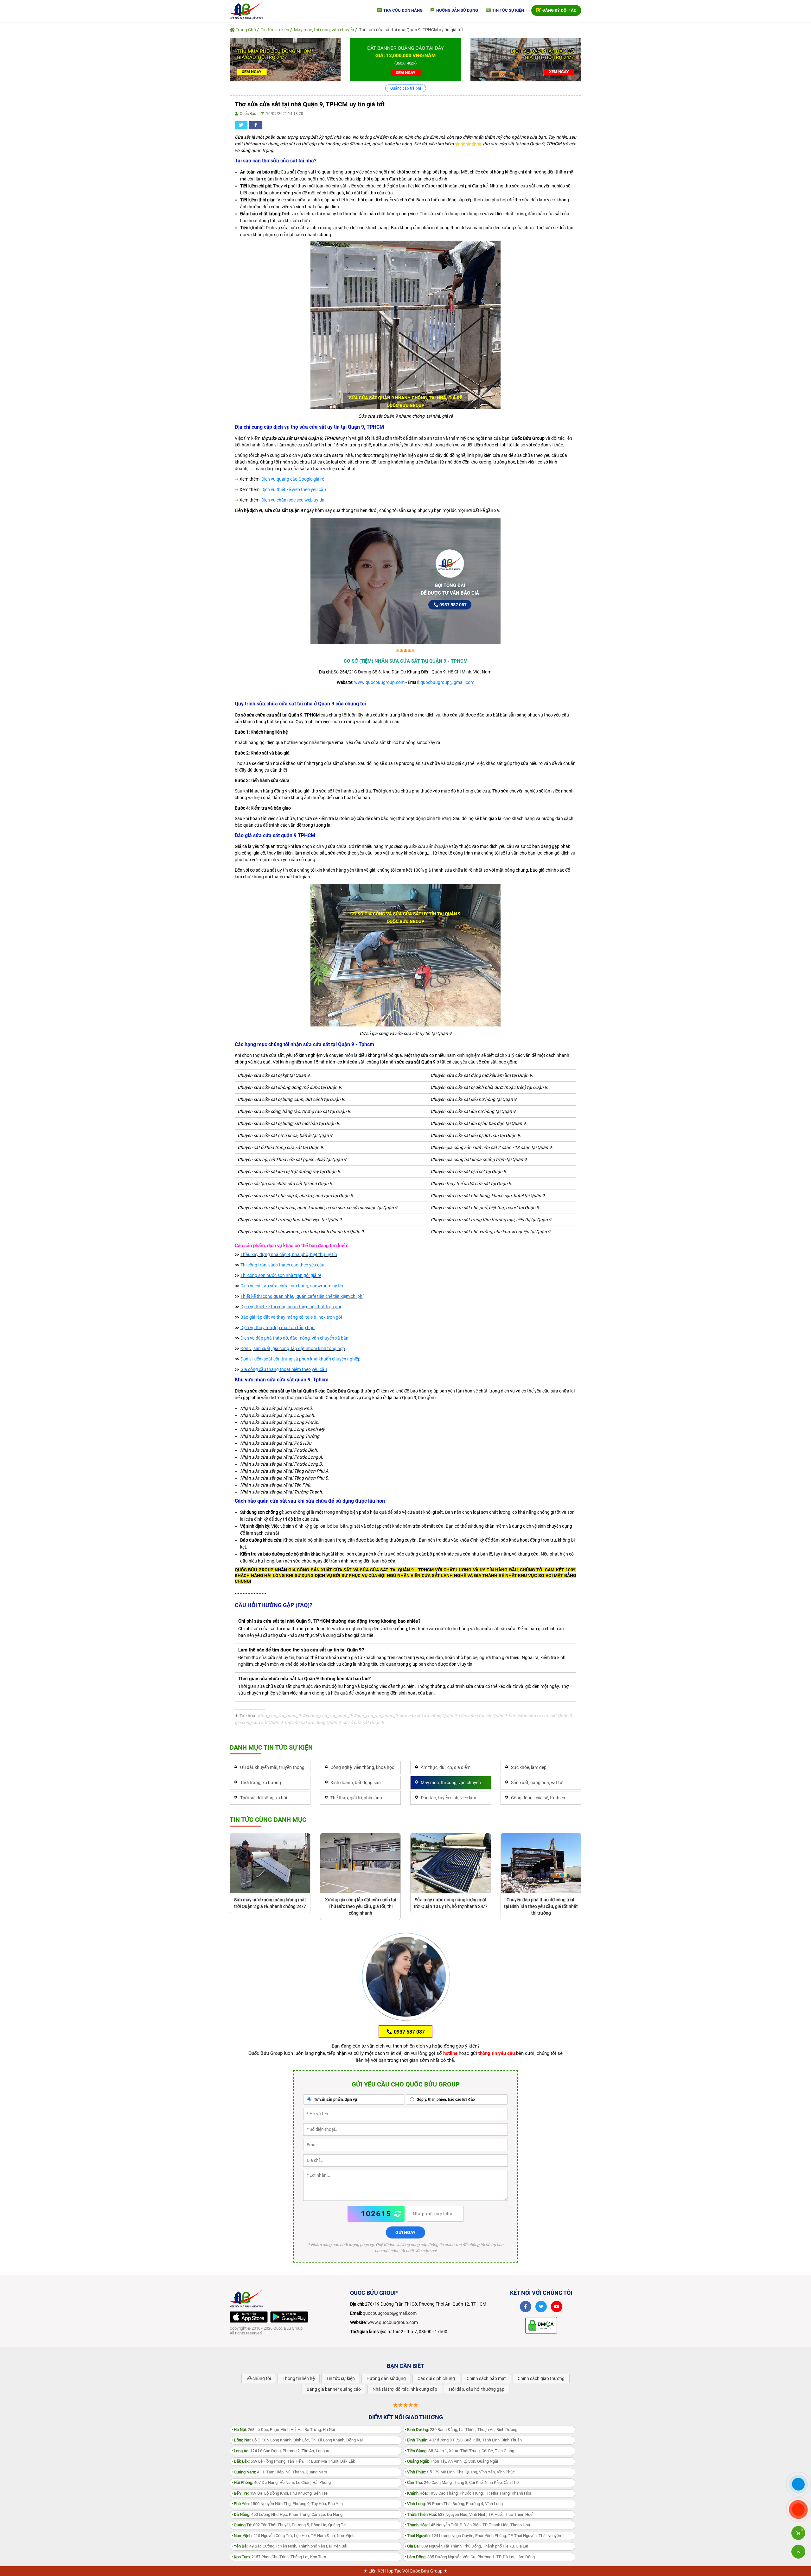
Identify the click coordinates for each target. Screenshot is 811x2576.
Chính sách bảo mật (486, 2378)
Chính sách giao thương (541, 2378)
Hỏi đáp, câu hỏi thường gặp (477, 2389)
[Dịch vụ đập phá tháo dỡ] (526, 60)
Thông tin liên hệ (299, 2378)
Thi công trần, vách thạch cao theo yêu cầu (282, 1265)
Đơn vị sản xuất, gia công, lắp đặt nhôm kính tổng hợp (293, 1348)
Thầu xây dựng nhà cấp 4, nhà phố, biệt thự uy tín (289, 1254)
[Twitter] (541, 2307)
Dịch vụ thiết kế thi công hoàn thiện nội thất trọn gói (291, 1307)
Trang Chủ (245, 30)
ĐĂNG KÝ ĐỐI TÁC (559, 10)
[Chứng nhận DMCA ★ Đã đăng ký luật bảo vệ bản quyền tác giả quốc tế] (541, 2325)
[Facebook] (526, 2307)
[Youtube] (557, 2307)
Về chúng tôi (259, 2378)
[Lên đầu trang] (798, 2552)
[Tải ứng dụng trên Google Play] (289, 2317)
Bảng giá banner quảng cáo (334, 2389)
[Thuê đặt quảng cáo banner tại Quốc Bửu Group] (405, 60)
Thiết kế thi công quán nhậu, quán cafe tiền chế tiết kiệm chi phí (302, 1296)
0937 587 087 (453, 605)
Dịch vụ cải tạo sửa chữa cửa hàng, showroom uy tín (292, 1286)
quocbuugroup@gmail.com (447, 682)
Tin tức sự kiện (508, 10)
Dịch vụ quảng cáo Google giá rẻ (293, 479)
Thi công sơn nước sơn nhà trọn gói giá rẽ (281, 1275)
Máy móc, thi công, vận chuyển (324, 30)
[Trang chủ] (246, 10)
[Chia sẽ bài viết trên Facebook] (256, 125)
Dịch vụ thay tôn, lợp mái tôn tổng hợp (278, 1328)
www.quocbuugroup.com (379, 682)
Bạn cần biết (405, 2366)
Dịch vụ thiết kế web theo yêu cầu (294, 489)
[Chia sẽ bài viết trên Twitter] (241, 125)
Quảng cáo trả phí (406, 88)
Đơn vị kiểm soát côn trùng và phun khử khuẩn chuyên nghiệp (300, 1359)
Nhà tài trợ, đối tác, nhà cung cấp (405, 2389)
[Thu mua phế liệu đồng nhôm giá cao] (285, 60)
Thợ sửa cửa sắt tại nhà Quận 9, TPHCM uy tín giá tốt (411, 30)
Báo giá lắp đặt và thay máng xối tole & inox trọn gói (291, 1317)
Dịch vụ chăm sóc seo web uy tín (293, 500)
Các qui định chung (436, 2378)
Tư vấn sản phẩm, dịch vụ (335, 2099)
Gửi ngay (405, 2232)
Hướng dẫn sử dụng (457, 10)
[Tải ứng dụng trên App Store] (249, 2317)
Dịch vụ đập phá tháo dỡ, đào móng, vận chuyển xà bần (294, 1338)
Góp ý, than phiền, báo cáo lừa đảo (445, 2099)
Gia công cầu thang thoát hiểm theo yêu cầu (284, 1369)
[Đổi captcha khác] (398, 2214)
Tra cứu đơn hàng (402, 10)
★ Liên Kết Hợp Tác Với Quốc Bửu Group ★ (405, 2571)
